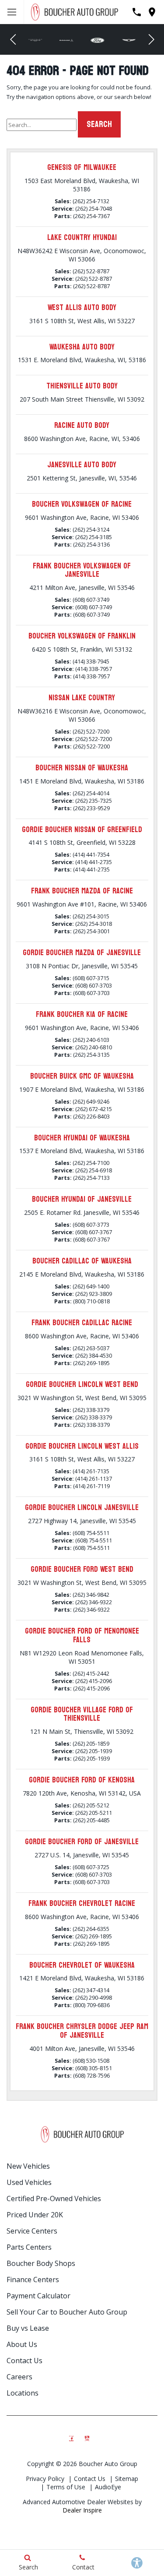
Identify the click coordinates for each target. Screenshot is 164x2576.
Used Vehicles (29, 2182)
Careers (19, 2377)
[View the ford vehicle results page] (67, 40)
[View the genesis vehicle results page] (99, 40)
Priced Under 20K (35, 2215)
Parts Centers (29, 2247)
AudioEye (108, 2487)
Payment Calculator (38, 2296)
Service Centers (32, 2231)
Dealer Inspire (82, 2510)
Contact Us (24, 2361)
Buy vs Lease (28, 2328)
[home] (74, 11)
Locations (23, 2393)
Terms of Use (66, 2487)
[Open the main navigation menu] (12, 12)
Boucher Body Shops (41, 2263)
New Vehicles (28, 2166)
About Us (22, 2344)
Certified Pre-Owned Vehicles (54, 2198)
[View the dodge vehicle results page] (36, 40)
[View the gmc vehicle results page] (130, 40)
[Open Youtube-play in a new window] (87, 2436)
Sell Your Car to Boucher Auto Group (67, 2312)
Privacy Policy (45, 2479)
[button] (13, 39)
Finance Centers (33, 2280)
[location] (152, 12)
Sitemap (127, 2479)
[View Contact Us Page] (137, 12)
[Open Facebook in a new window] (72, 2436)
